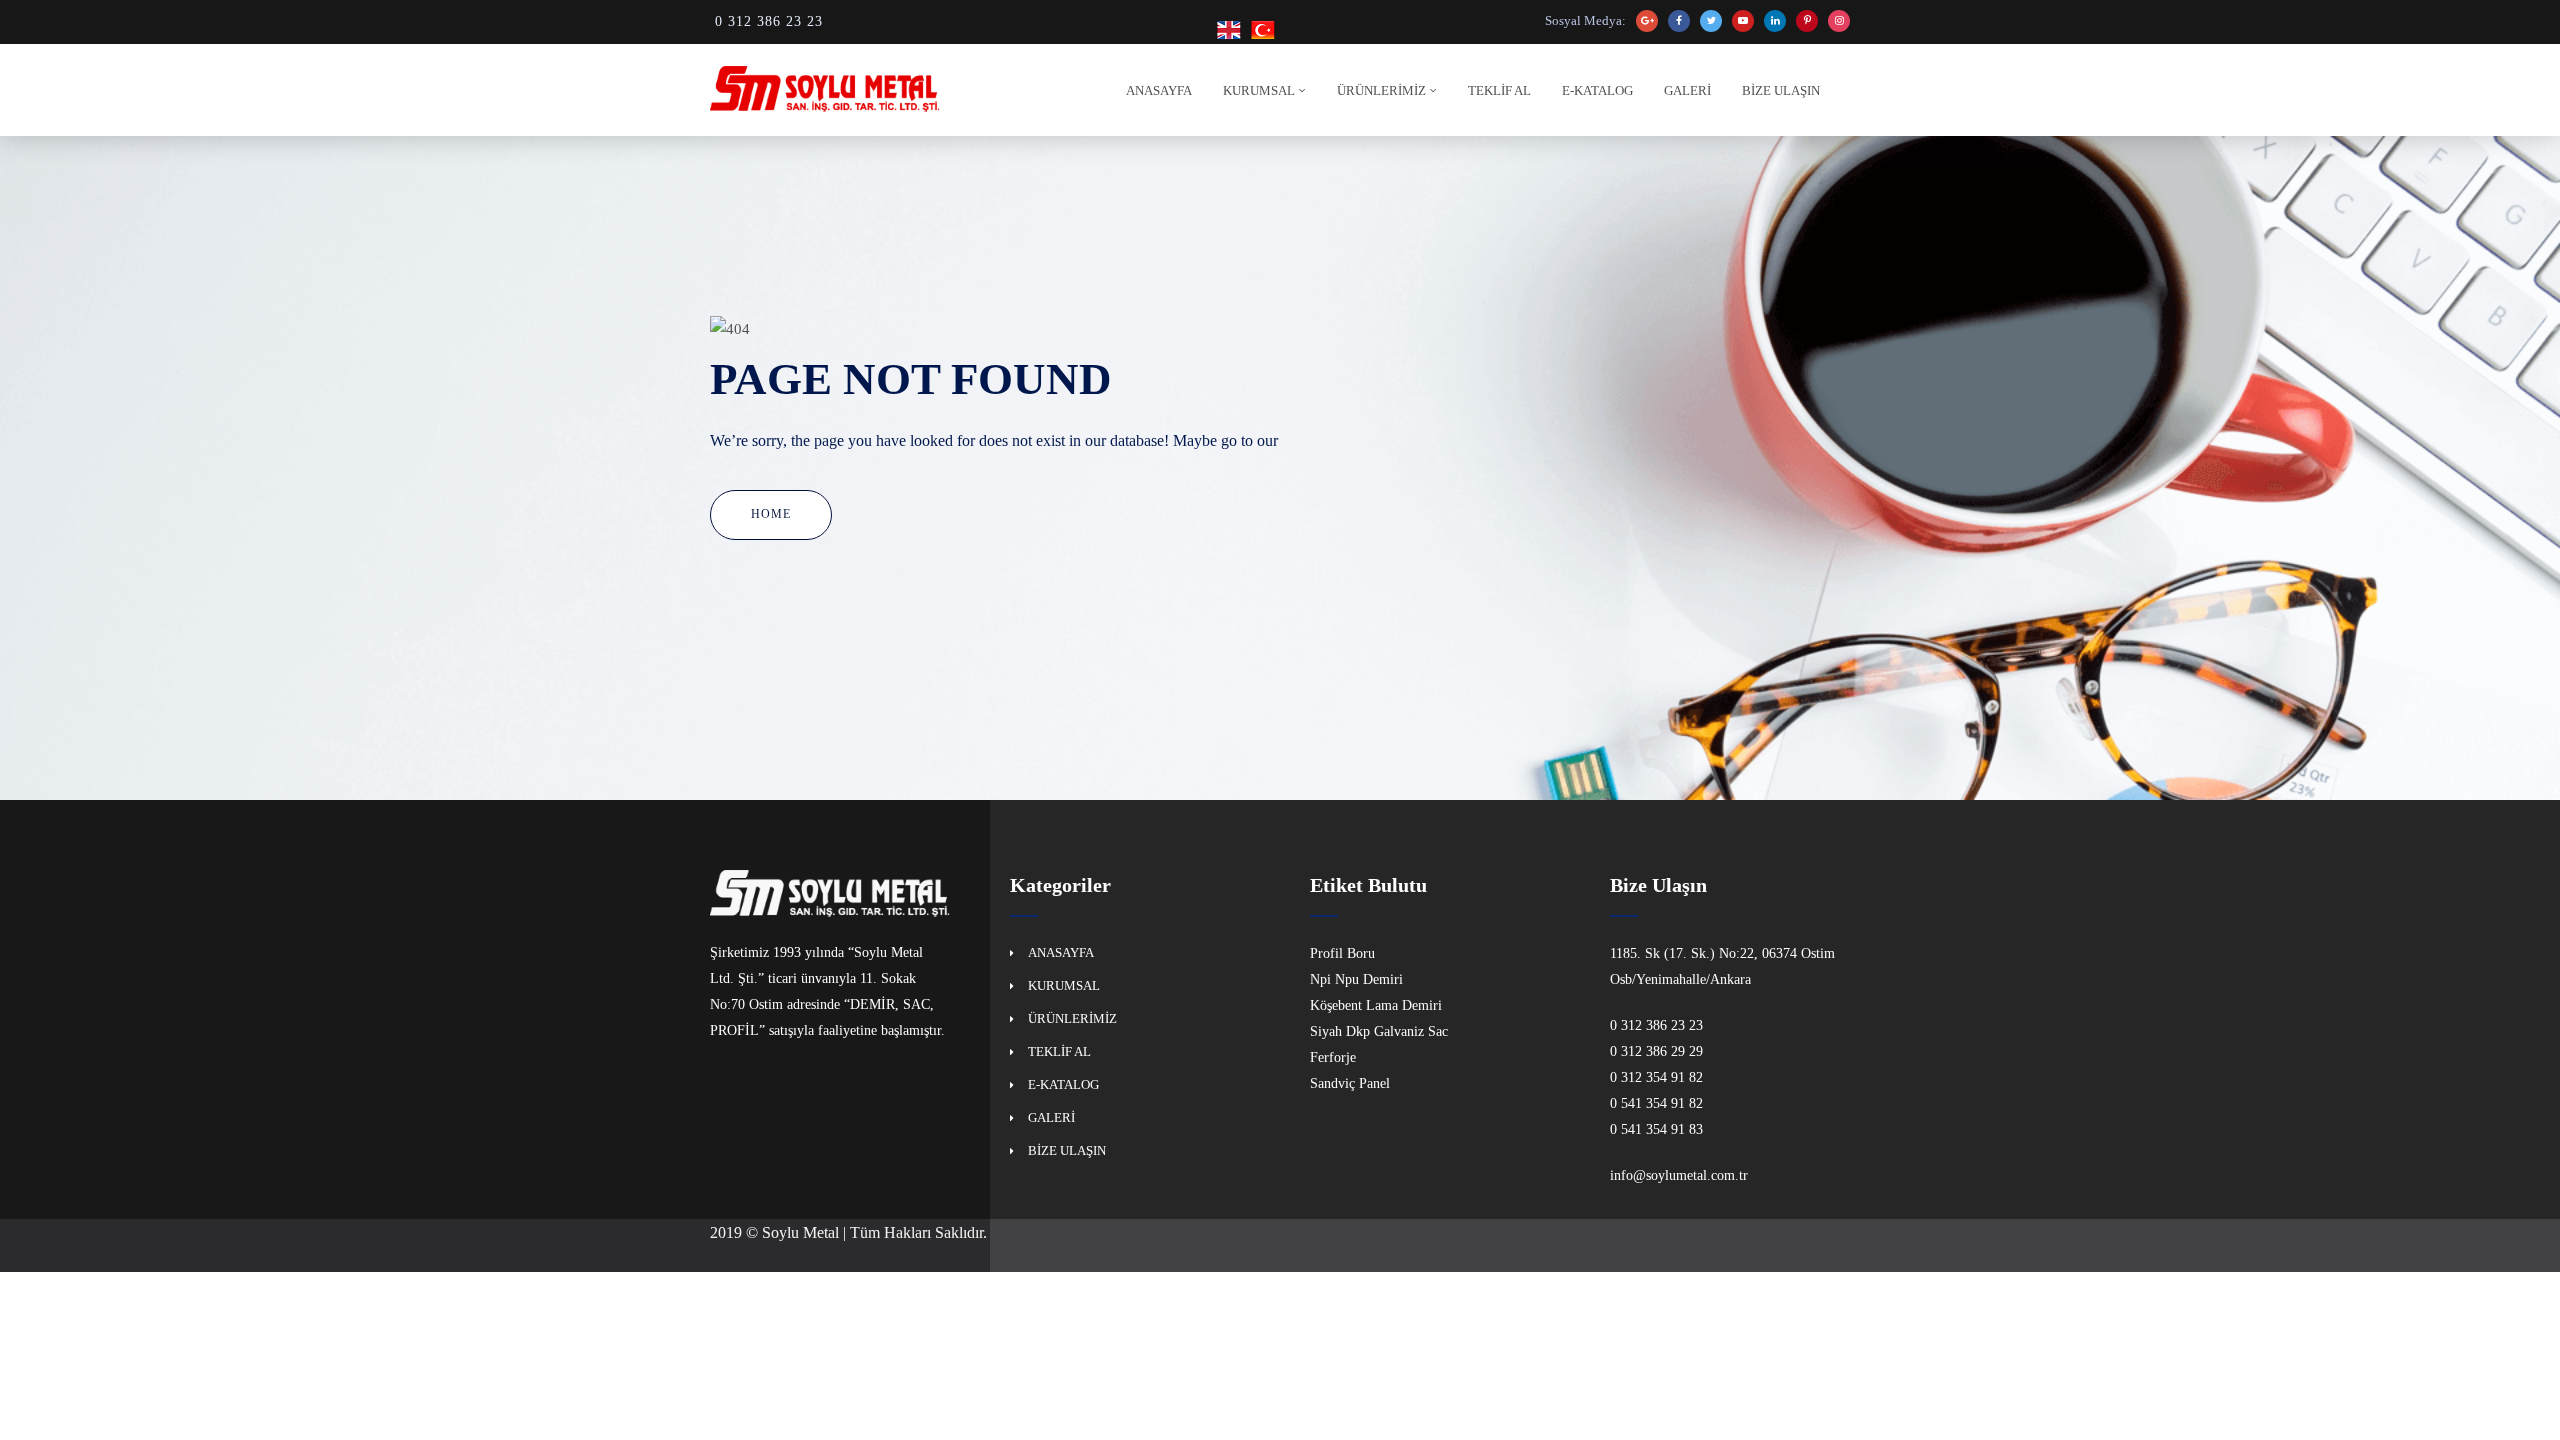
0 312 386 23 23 (769, 21)
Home (771, 514)
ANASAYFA (1159, 90)
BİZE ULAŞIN (1781, 90)
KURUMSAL (1259, 90)
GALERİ (1687, 90)
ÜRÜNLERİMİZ (1381, 90)
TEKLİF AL (1499, 90)
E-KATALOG (1597, 90)
